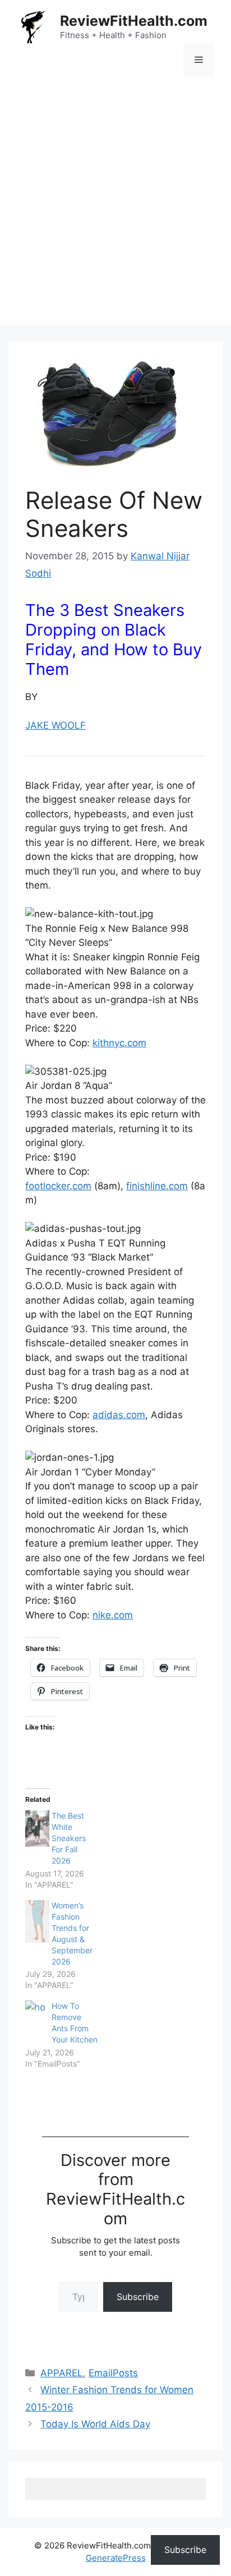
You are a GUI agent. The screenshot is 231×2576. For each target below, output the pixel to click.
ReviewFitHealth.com (134, 21)
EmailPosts (113, 2373)
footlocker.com (58, 1186)
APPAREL (62, 2373)
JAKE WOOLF (56, 725)
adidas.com (119, 1415)
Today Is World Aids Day (95, 2424)
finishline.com (157, 1186)
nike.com (113, 1615)
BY (33, 697)
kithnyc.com (119, 1043)
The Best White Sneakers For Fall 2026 (69, 1838)
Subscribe (138, 2297)
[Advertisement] (115, 209)
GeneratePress (116, 2558)
